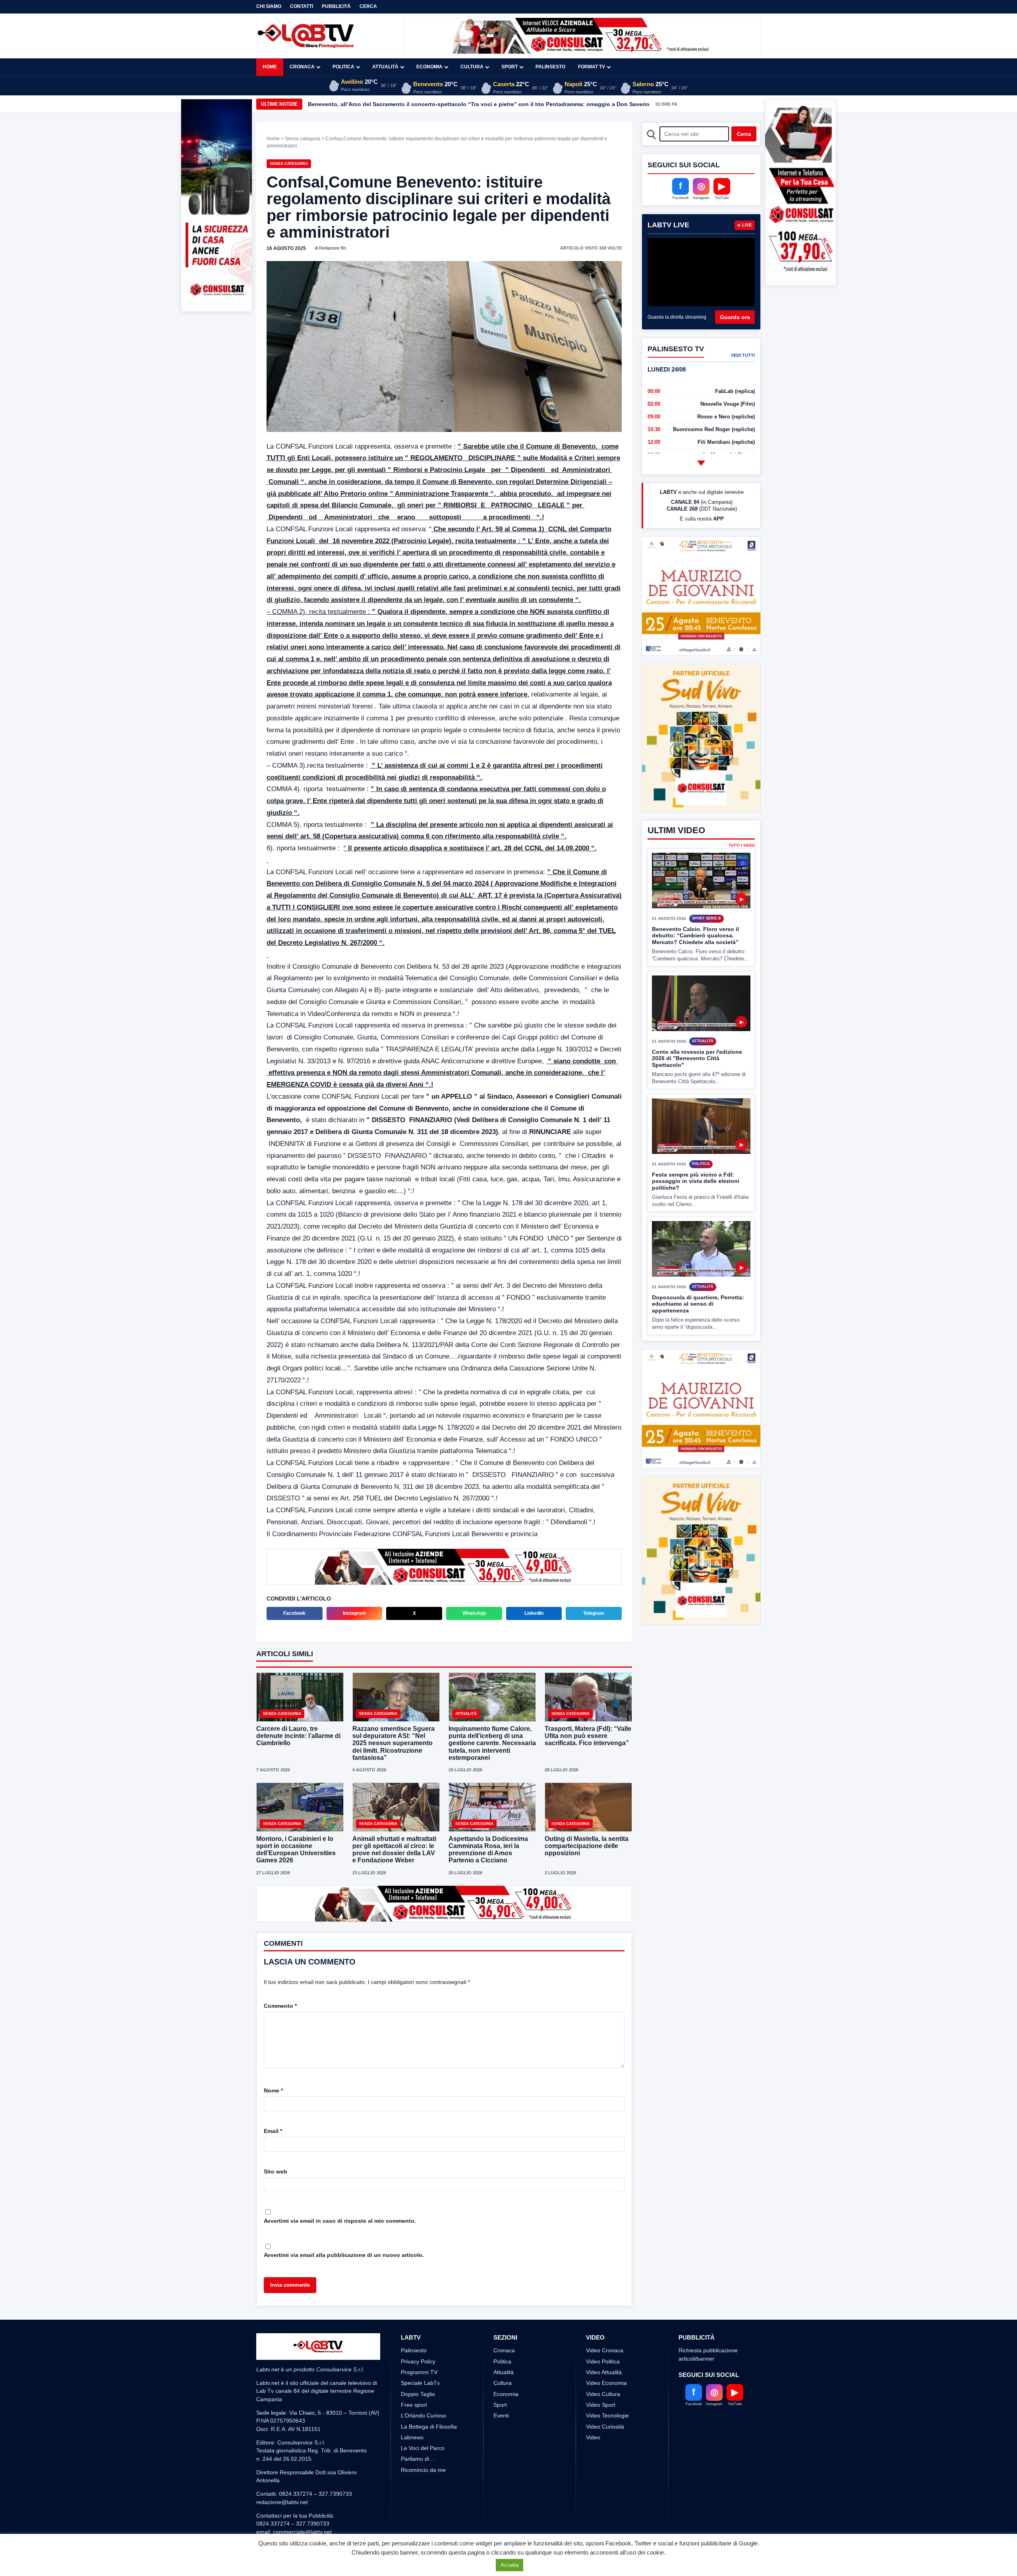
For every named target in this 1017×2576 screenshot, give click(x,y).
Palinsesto (550, 67)
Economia (429, 67)
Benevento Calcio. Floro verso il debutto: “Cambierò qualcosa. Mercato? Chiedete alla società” (695, 936)
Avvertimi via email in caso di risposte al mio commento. (340, 2221)
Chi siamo (269, 6)
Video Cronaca (605, 2350)
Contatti (302, 6)
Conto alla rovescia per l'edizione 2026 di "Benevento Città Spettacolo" (697, 1058)
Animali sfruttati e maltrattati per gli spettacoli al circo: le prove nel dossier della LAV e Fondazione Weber (394, 1850)
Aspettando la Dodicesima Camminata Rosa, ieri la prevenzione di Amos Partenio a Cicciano (488, 1850)
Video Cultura (603, 2394)
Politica (343, 67)
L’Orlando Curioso (423, 2415)
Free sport (414, 2405)
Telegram (594, 1613)
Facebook (294, 1613)
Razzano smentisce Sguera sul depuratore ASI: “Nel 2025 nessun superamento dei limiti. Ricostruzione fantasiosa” (393, 1743)
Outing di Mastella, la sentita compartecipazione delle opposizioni (587, 1846)
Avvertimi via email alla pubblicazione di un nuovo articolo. (344, 2255)
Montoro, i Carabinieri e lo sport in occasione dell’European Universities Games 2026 (296, 1850)
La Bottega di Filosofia (429, 2427)
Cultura (472, 67)
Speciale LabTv (420, 2383)
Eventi (501, 2415)
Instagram (354, 1613)
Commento (280, 2006)
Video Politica (603, 2361)
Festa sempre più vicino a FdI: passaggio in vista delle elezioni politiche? (696, 1181)
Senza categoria (303, 139)
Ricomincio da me (423, 2470)
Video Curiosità (605, 2427)
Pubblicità (336, 6)
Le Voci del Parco (423, 2448)
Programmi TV (419, 2372)
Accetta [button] (509, 2565)
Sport (509, 67)
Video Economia (606, 2383)
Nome (273, 2090)
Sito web (276, 2172)
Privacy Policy (418, 2361)
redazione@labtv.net (282, 2502)
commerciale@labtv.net (302, 2532)
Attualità (385, 67)
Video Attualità (604, 2372)
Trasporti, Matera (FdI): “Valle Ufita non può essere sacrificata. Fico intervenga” (588, 1736)
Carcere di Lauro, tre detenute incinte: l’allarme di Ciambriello (298, 1736)
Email (273, 2131)
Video (593, 2437)
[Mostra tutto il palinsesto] (701, 463)
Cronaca (302, 67)
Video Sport (601, 2405)
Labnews (412, 2437)
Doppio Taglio (418, 2394)
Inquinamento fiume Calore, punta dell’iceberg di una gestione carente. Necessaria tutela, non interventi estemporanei (492, 1743)
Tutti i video (742, 846)
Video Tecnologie (607, 2415)
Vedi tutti (743, 355)
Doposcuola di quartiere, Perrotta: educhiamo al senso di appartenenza (698, 1304)
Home (270, 67)
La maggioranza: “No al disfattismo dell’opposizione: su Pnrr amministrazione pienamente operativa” (445, 104)
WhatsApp (474, 1613)
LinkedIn (534, 1613)
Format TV (592, 67)
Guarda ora (735, 317)
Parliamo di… (418, 2459)
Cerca (368, 6)
